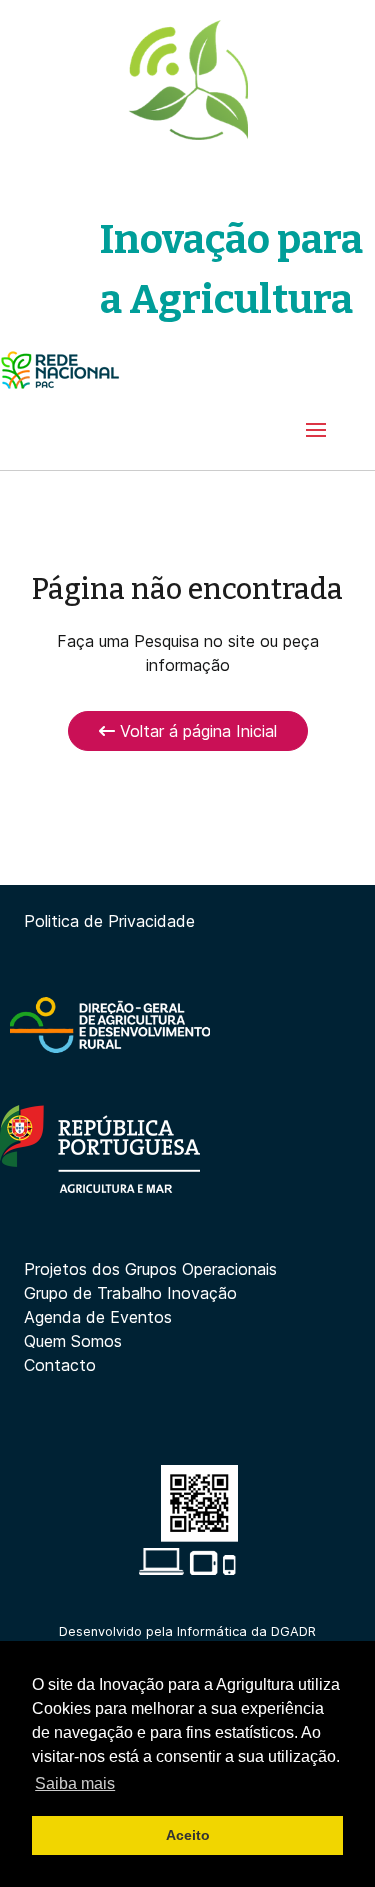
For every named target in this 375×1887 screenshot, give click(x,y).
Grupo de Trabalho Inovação (130, 1293)
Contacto (60, 1365)
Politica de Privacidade (109, 921)
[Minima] (60, 370)
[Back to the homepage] (188, 80)
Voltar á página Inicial (196, 731)
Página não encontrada (187, 589)
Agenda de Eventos (98, 1317)
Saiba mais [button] (75, 1783)
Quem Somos (73, 1341)
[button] (316, 430)
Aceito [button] (188, 1835)
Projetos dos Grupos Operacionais (150, 1269)
